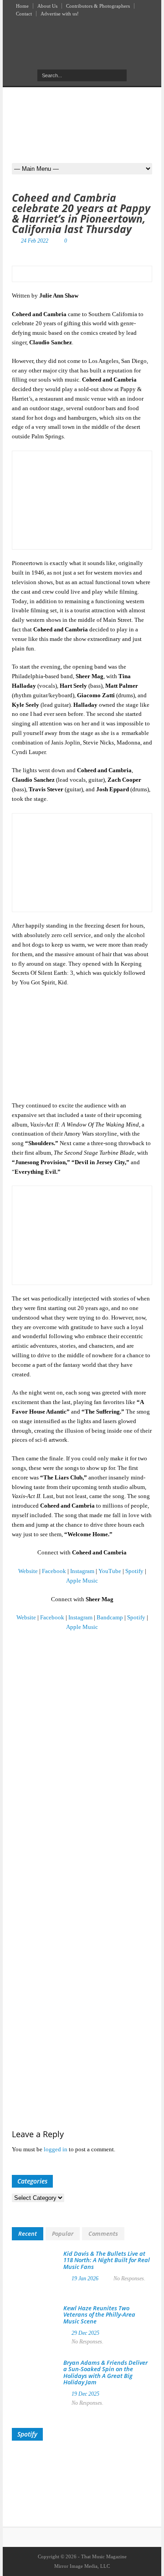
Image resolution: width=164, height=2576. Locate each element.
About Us (47, 6)
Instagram (82, 1571)
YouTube (110, 1571)
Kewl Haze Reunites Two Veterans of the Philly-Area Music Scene (99, 2315)
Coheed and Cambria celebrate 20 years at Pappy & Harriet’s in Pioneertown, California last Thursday (81, 213)
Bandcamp (110, 1617)
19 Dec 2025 (85, 2394)
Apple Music (82, 1581)
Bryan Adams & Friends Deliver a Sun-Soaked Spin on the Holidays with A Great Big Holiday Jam (105, 2372)
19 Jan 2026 (85, 2278)
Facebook (54, 1571)
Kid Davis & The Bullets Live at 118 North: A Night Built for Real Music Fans (107, 2260)
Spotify (134, 1571)
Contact (24, 14)
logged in (56, 2149)
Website (28, 1571)
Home (22, 6)
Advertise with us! (60, 14)
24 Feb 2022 (35, 241)
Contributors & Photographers (98, 6)
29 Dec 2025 (85, 2333)
